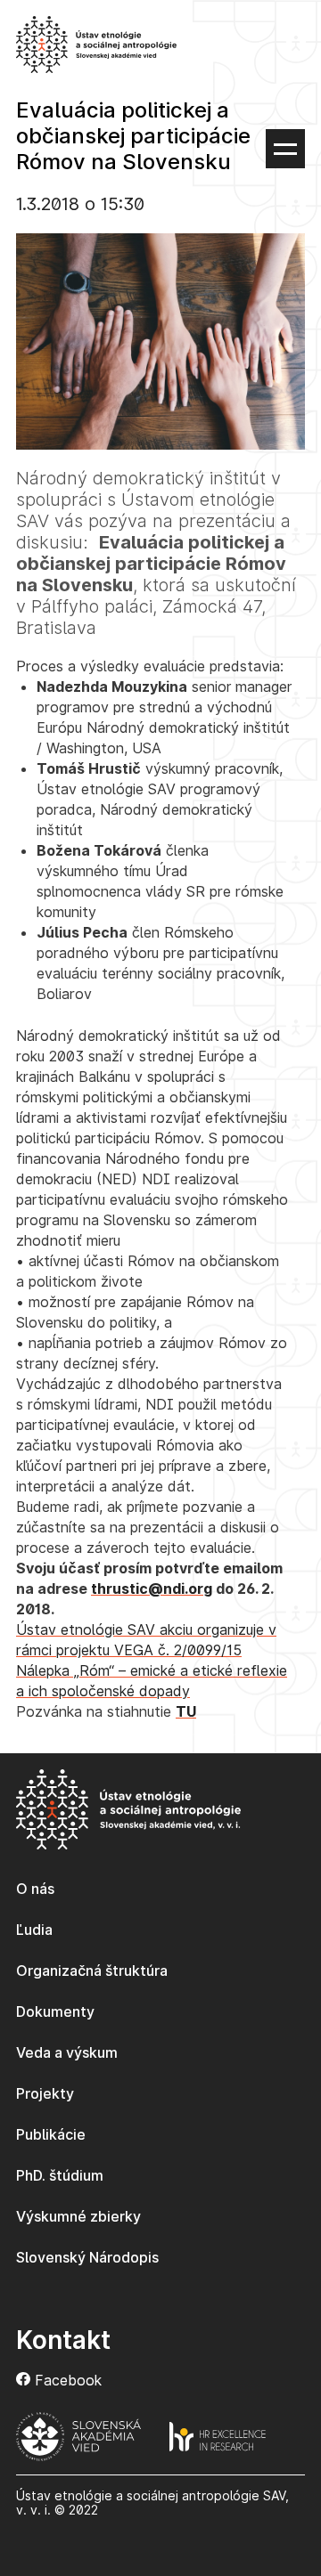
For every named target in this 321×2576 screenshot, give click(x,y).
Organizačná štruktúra (92, 1971)
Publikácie (51, 2134)
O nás (35, 1889)
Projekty (45, 2093)
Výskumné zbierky (78, 2216)
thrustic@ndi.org (152, 1589)
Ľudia (34, 1930)
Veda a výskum (67, 2052)
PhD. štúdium (60, 2175)
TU (186, 1711)
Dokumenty (55, 2011)
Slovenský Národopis (87, 2257)
